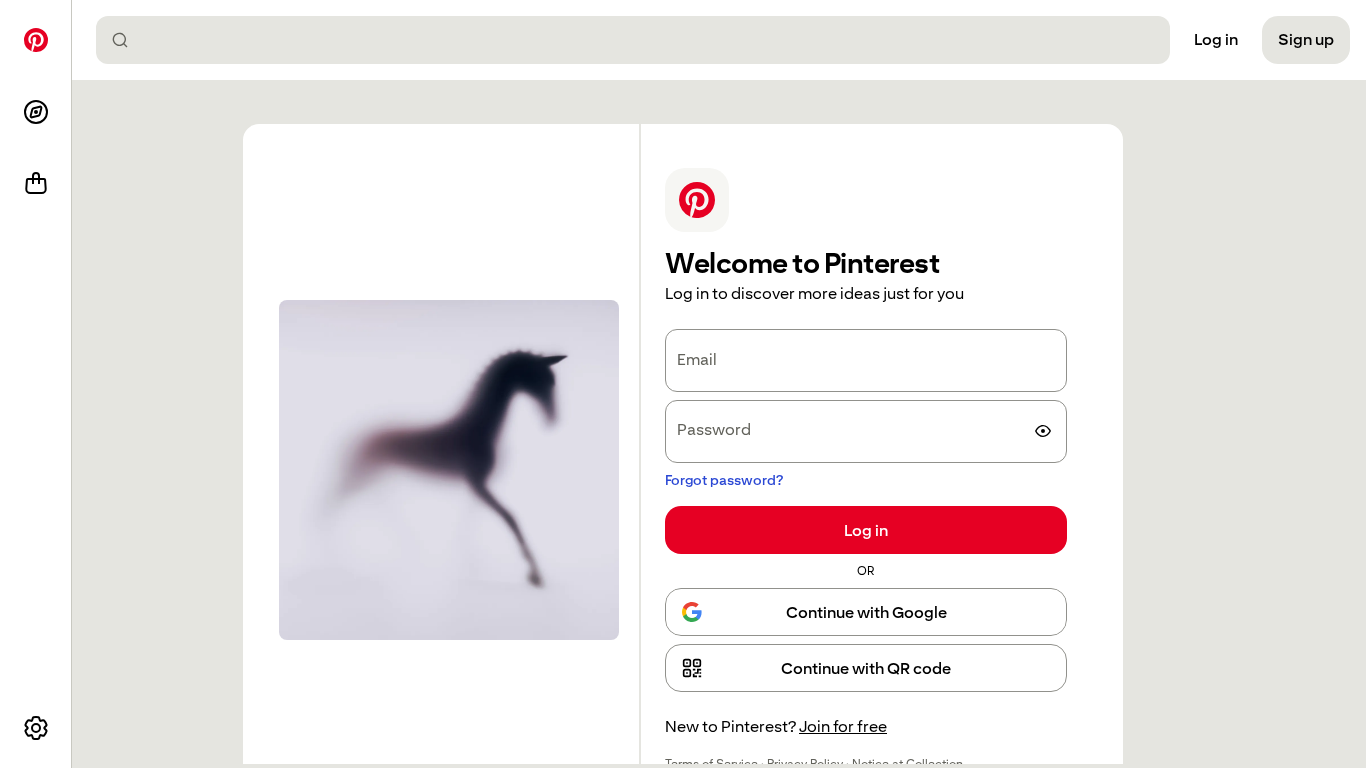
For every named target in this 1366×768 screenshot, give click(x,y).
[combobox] (641, 40)
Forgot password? (724, 480)
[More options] (36, 728)
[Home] (36, 40)
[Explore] (36, 112)
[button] (866, 668)
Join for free (843, 726)
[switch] (1043, 431)
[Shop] (36, 184)
